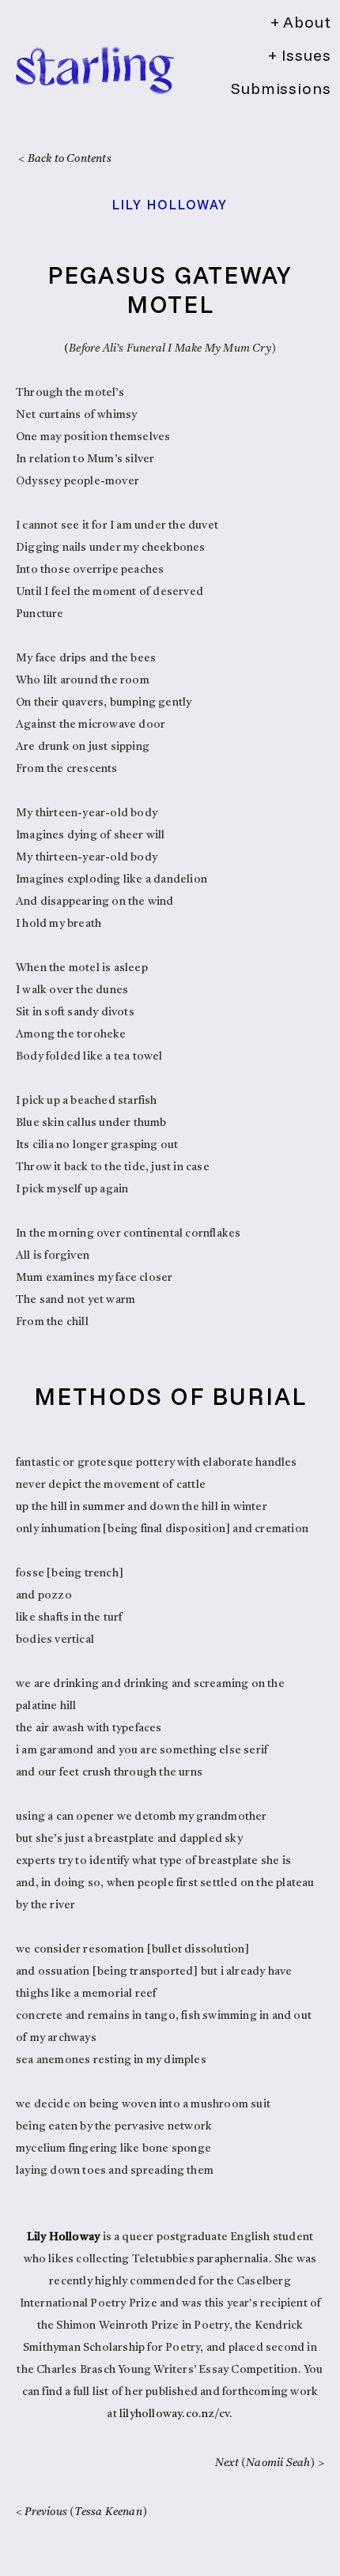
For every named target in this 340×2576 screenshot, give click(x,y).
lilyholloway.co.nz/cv (174, 2414)
